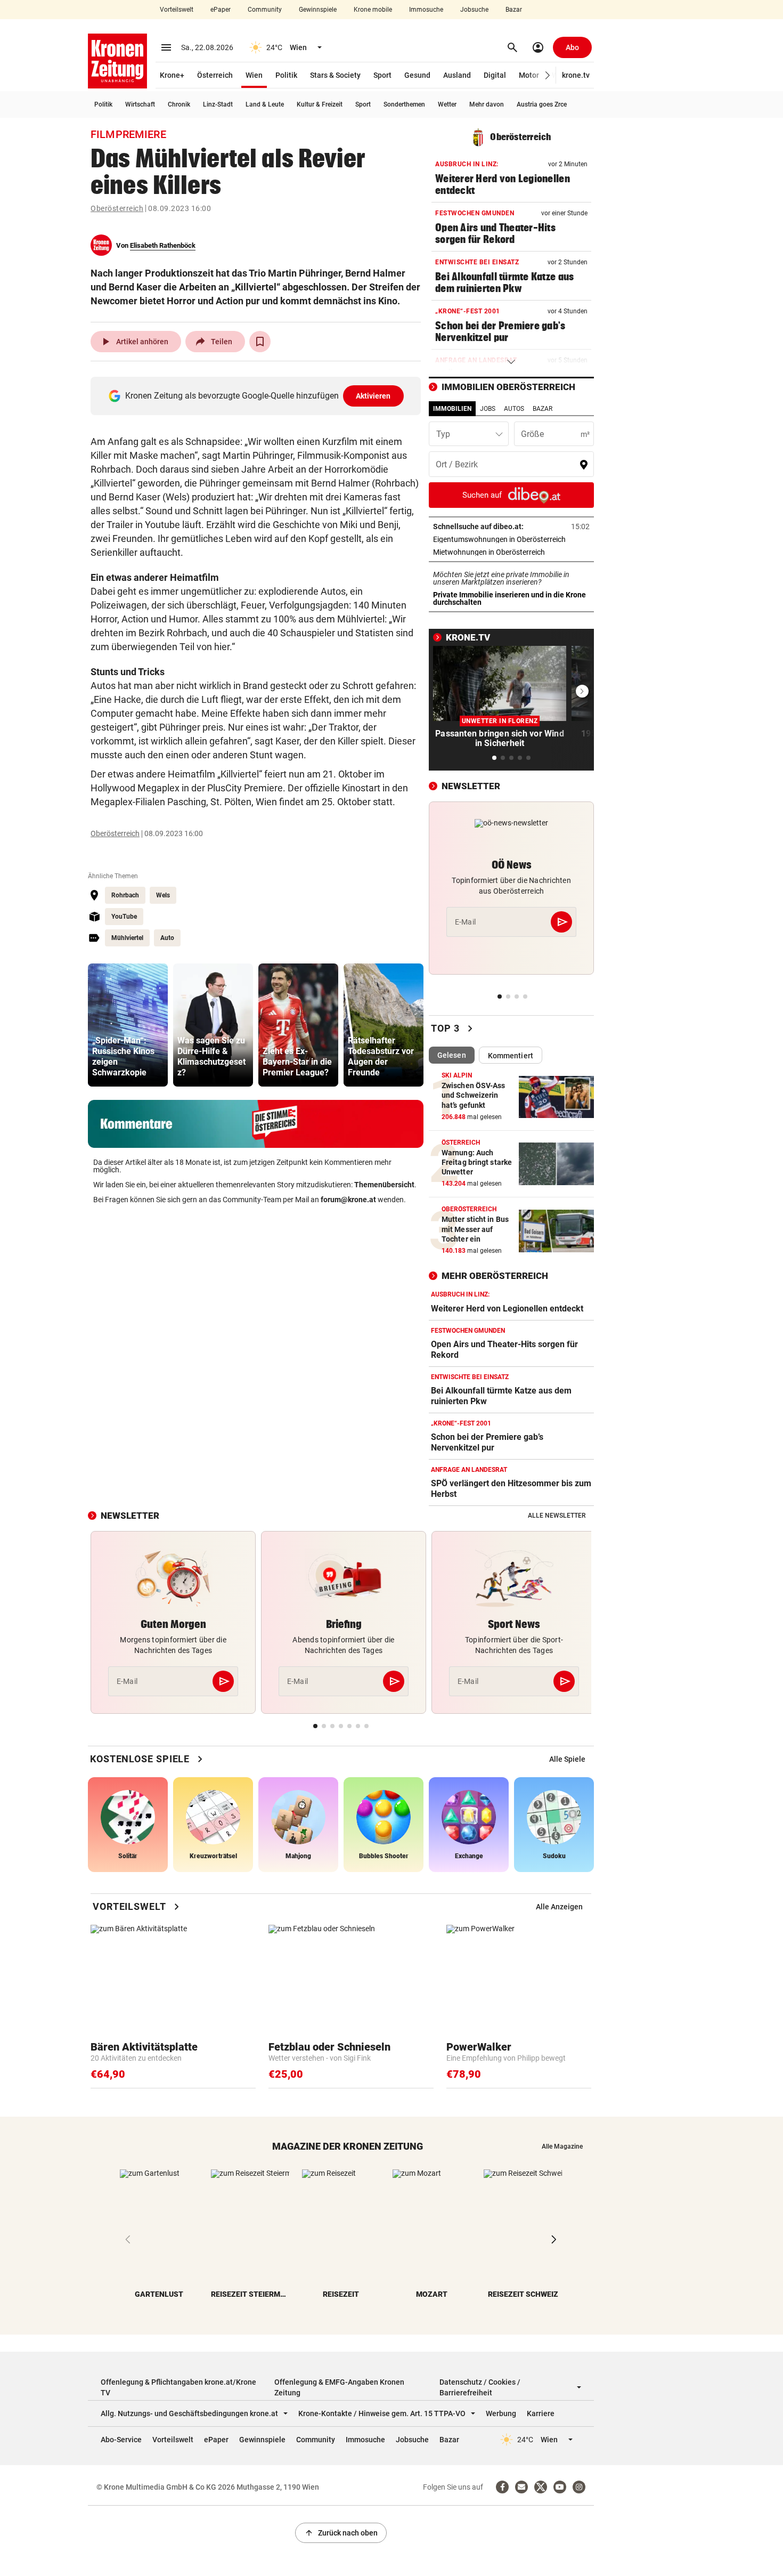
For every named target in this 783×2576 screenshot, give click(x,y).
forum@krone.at (348, 1200)
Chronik (179, 104)
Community (265, 10)
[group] (128, 1025)
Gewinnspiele (318, 10)
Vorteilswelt (177, 10)
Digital (495, 75)
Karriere (541, 2413)
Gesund (417, 75)
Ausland (457, 75)
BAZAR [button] (543, 409)
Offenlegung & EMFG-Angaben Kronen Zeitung (339, 2387)
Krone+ (172, 75)
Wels (163, 895)
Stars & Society (335, 75)
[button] (548, 75)
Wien (254, 75)
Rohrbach (125, 895)
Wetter (447, 104)
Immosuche (426, 10)
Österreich (215, 75)
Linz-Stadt (218, 104)
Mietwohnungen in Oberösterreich (511, 552)
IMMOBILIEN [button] (452, 409)
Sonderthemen (404, 104)
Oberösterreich (117, 208)
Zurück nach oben (341, 2533)
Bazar (514, 10)
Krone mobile (373, 10)
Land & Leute (265, 104)
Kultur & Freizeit (320, 104)
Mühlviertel (127, 938)
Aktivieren (373, 396)
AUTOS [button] (514, 409)
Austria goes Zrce (542, 104)
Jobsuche (474, 10)
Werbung (501, 2413)
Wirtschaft (140, 104)
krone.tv (576, 75)
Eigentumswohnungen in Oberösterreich (511, 539)
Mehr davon (487, 104)
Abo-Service (121, 2440)
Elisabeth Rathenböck (163, 245)
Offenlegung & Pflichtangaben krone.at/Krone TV (178, 2387)
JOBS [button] (488, 409)
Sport (382, 75)
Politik (286, 75)
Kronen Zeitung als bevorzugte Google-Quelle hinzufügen (258, 396)
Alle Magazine (562, 2146)
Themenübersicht (384, 1185)
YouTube (124, 917)
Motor (529, 75)
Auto (167, 938)
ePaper (221, 10)
